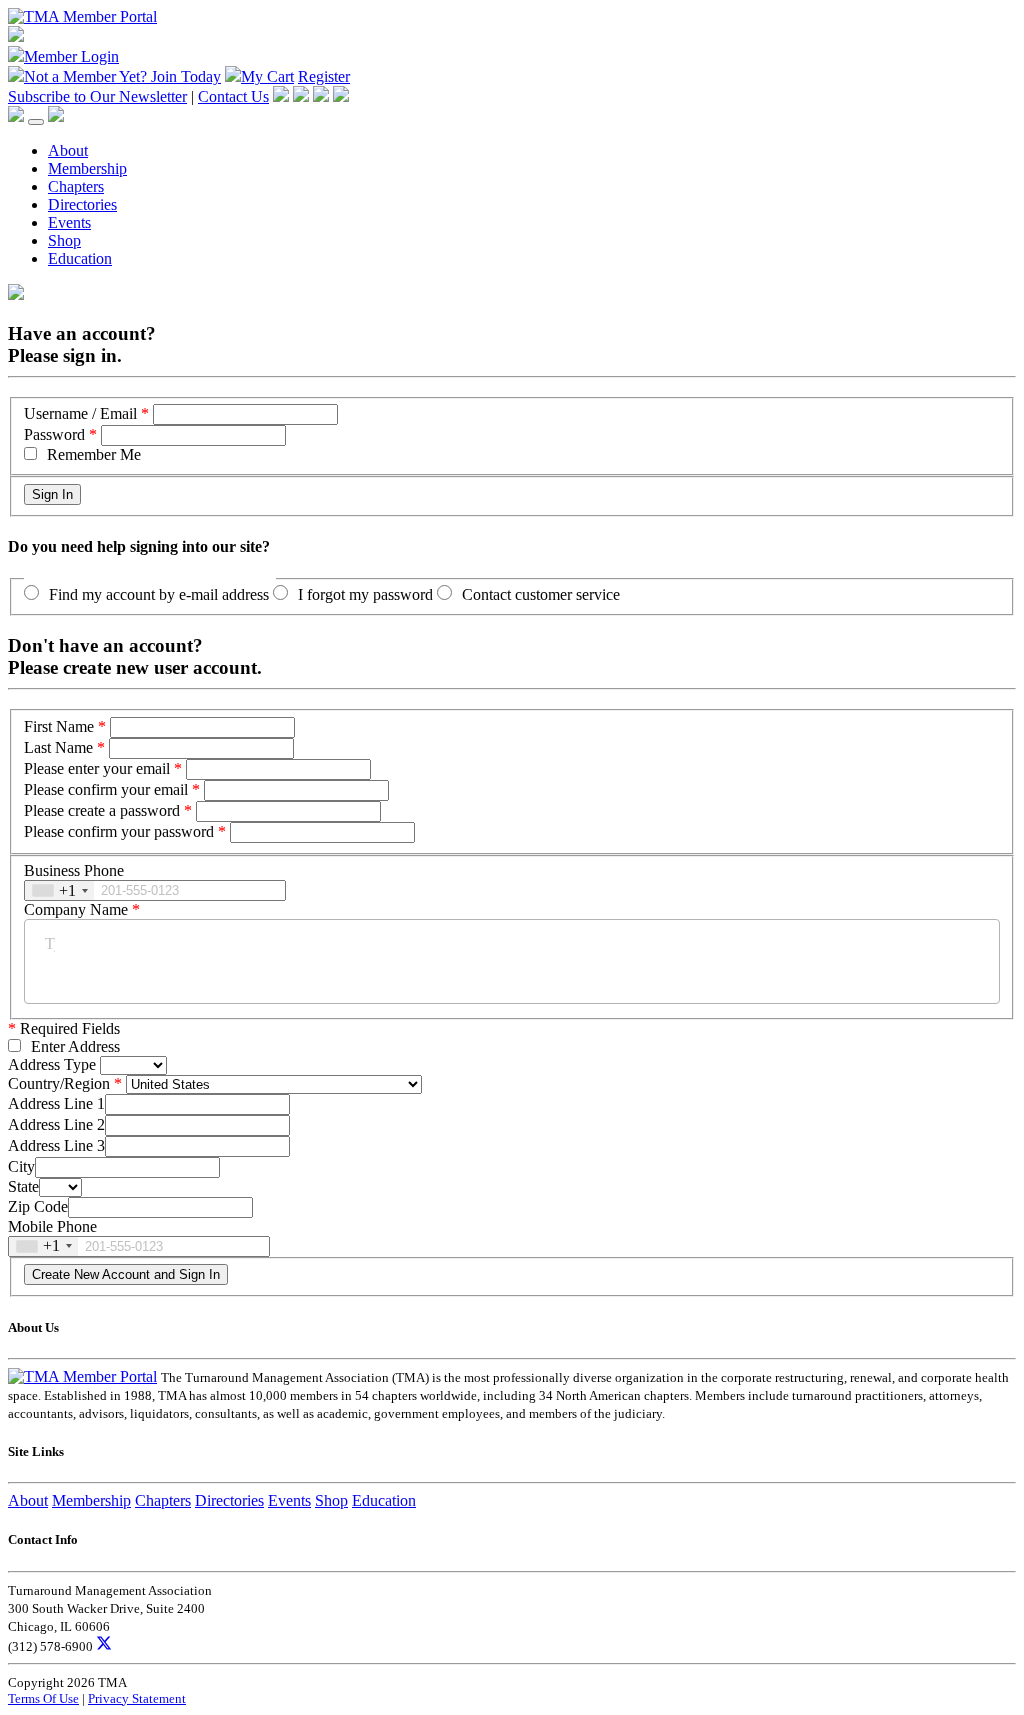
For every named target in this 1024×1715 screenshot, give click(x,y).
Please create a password (102, 810)
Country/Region (59, 1083)
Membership (87, 168)
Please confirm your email (106, 789)
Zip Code (38, 1206)
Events (69, 222)
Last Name (58, 747)
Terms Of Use (43, 1698)
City (21, 1166)
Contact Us (233, 96)
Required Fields (64, 1028)
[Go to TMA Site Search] (56, 116)
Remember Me (94, 454)
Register (324, 76)
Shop (64, 240)
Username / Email (80, 413)
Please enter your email (97, 768)
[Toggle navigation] (36, 122)
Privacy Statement (137, 1698)
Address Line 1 (56, 1103)
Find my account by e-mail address (159, 594)
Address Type (52, 1064)
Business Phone (74, 870)
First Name (59, 726)
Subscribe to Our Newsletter (97, 96)
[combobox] (59, 890)
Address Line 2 (56, 1124)
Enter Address (75, 1046)
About (68, 150)
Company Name (76, 909)
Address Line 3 (56, 1145)
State (23, 1186)
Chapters (76, 186)
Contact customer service (541, 594)
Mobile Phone (52, 1226)
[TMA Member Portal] (82, 16)
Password (54, 434)
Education (80, 258)
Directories (82, 204)
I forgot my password (365, 594)
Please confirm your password (119, 831)
